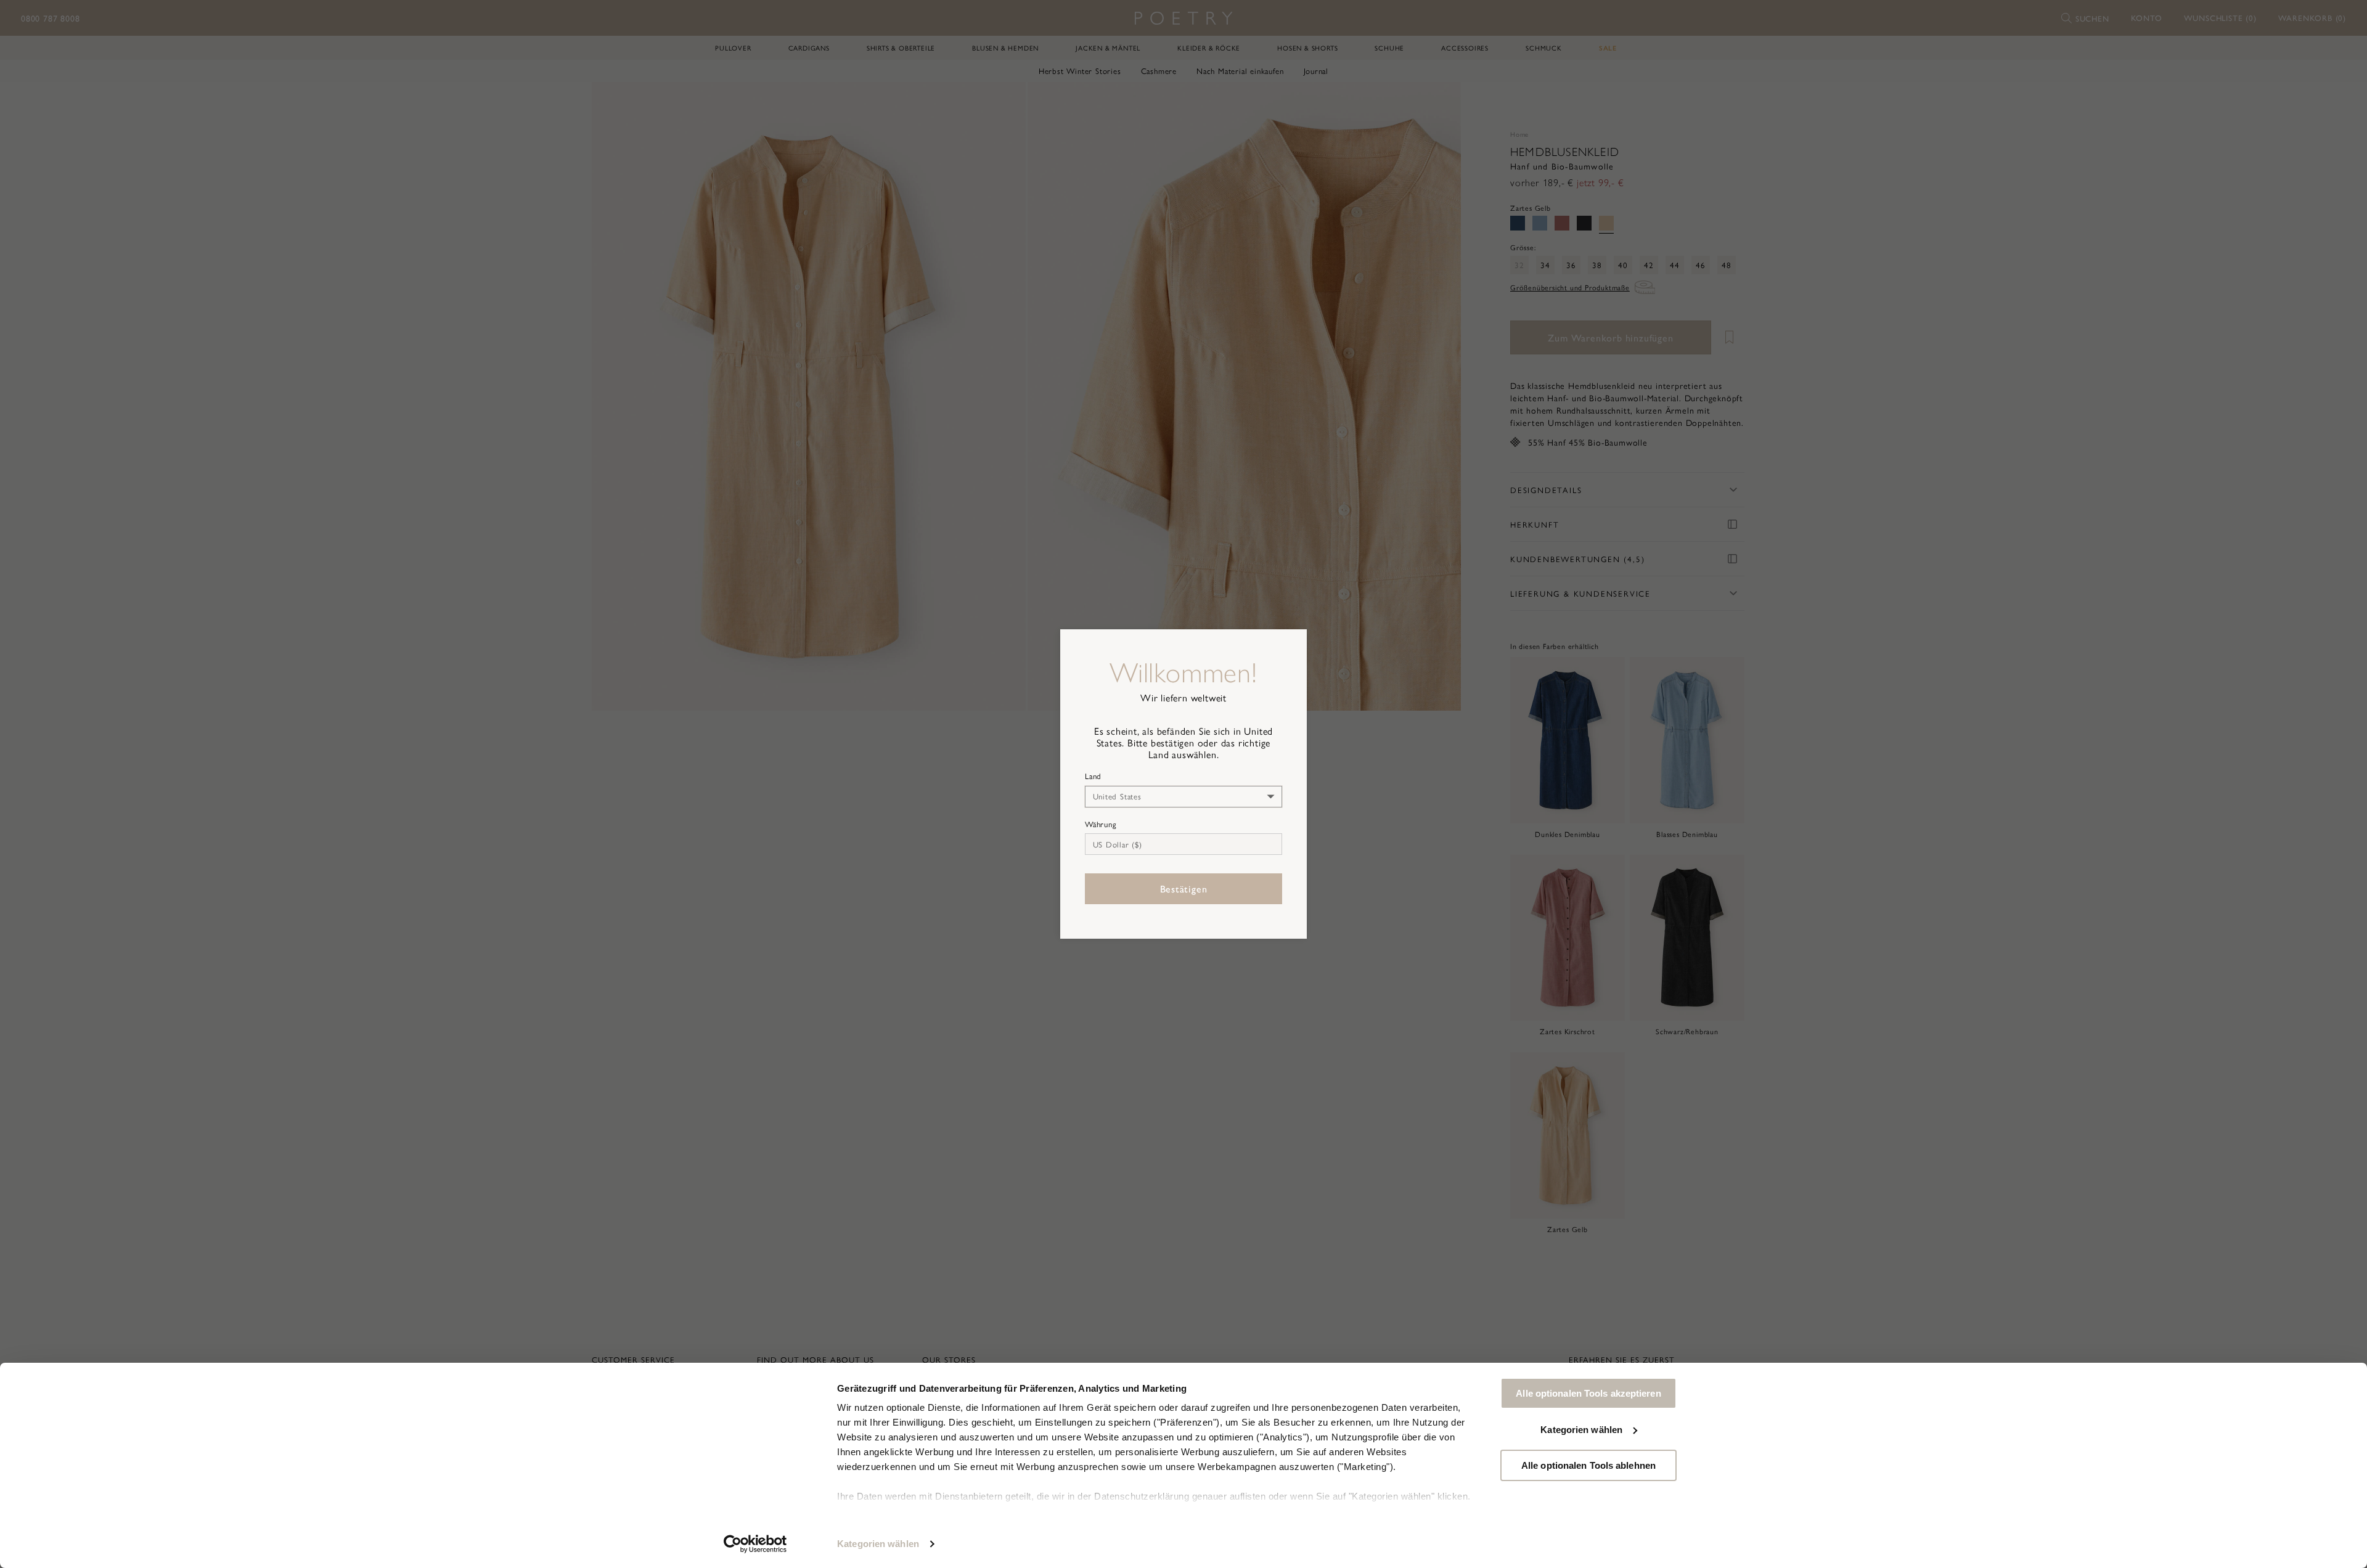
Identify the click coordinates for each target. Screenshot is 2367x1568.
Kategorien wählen (878, 1544)
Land (1093, 776)
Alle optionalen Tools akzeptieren (1588, 1393)
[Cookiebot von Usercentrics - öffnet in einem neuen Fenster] (755, 1544)
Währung (1101, 824)
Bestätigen (1184, 888)
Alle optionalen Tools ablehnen (1588, 1465)
